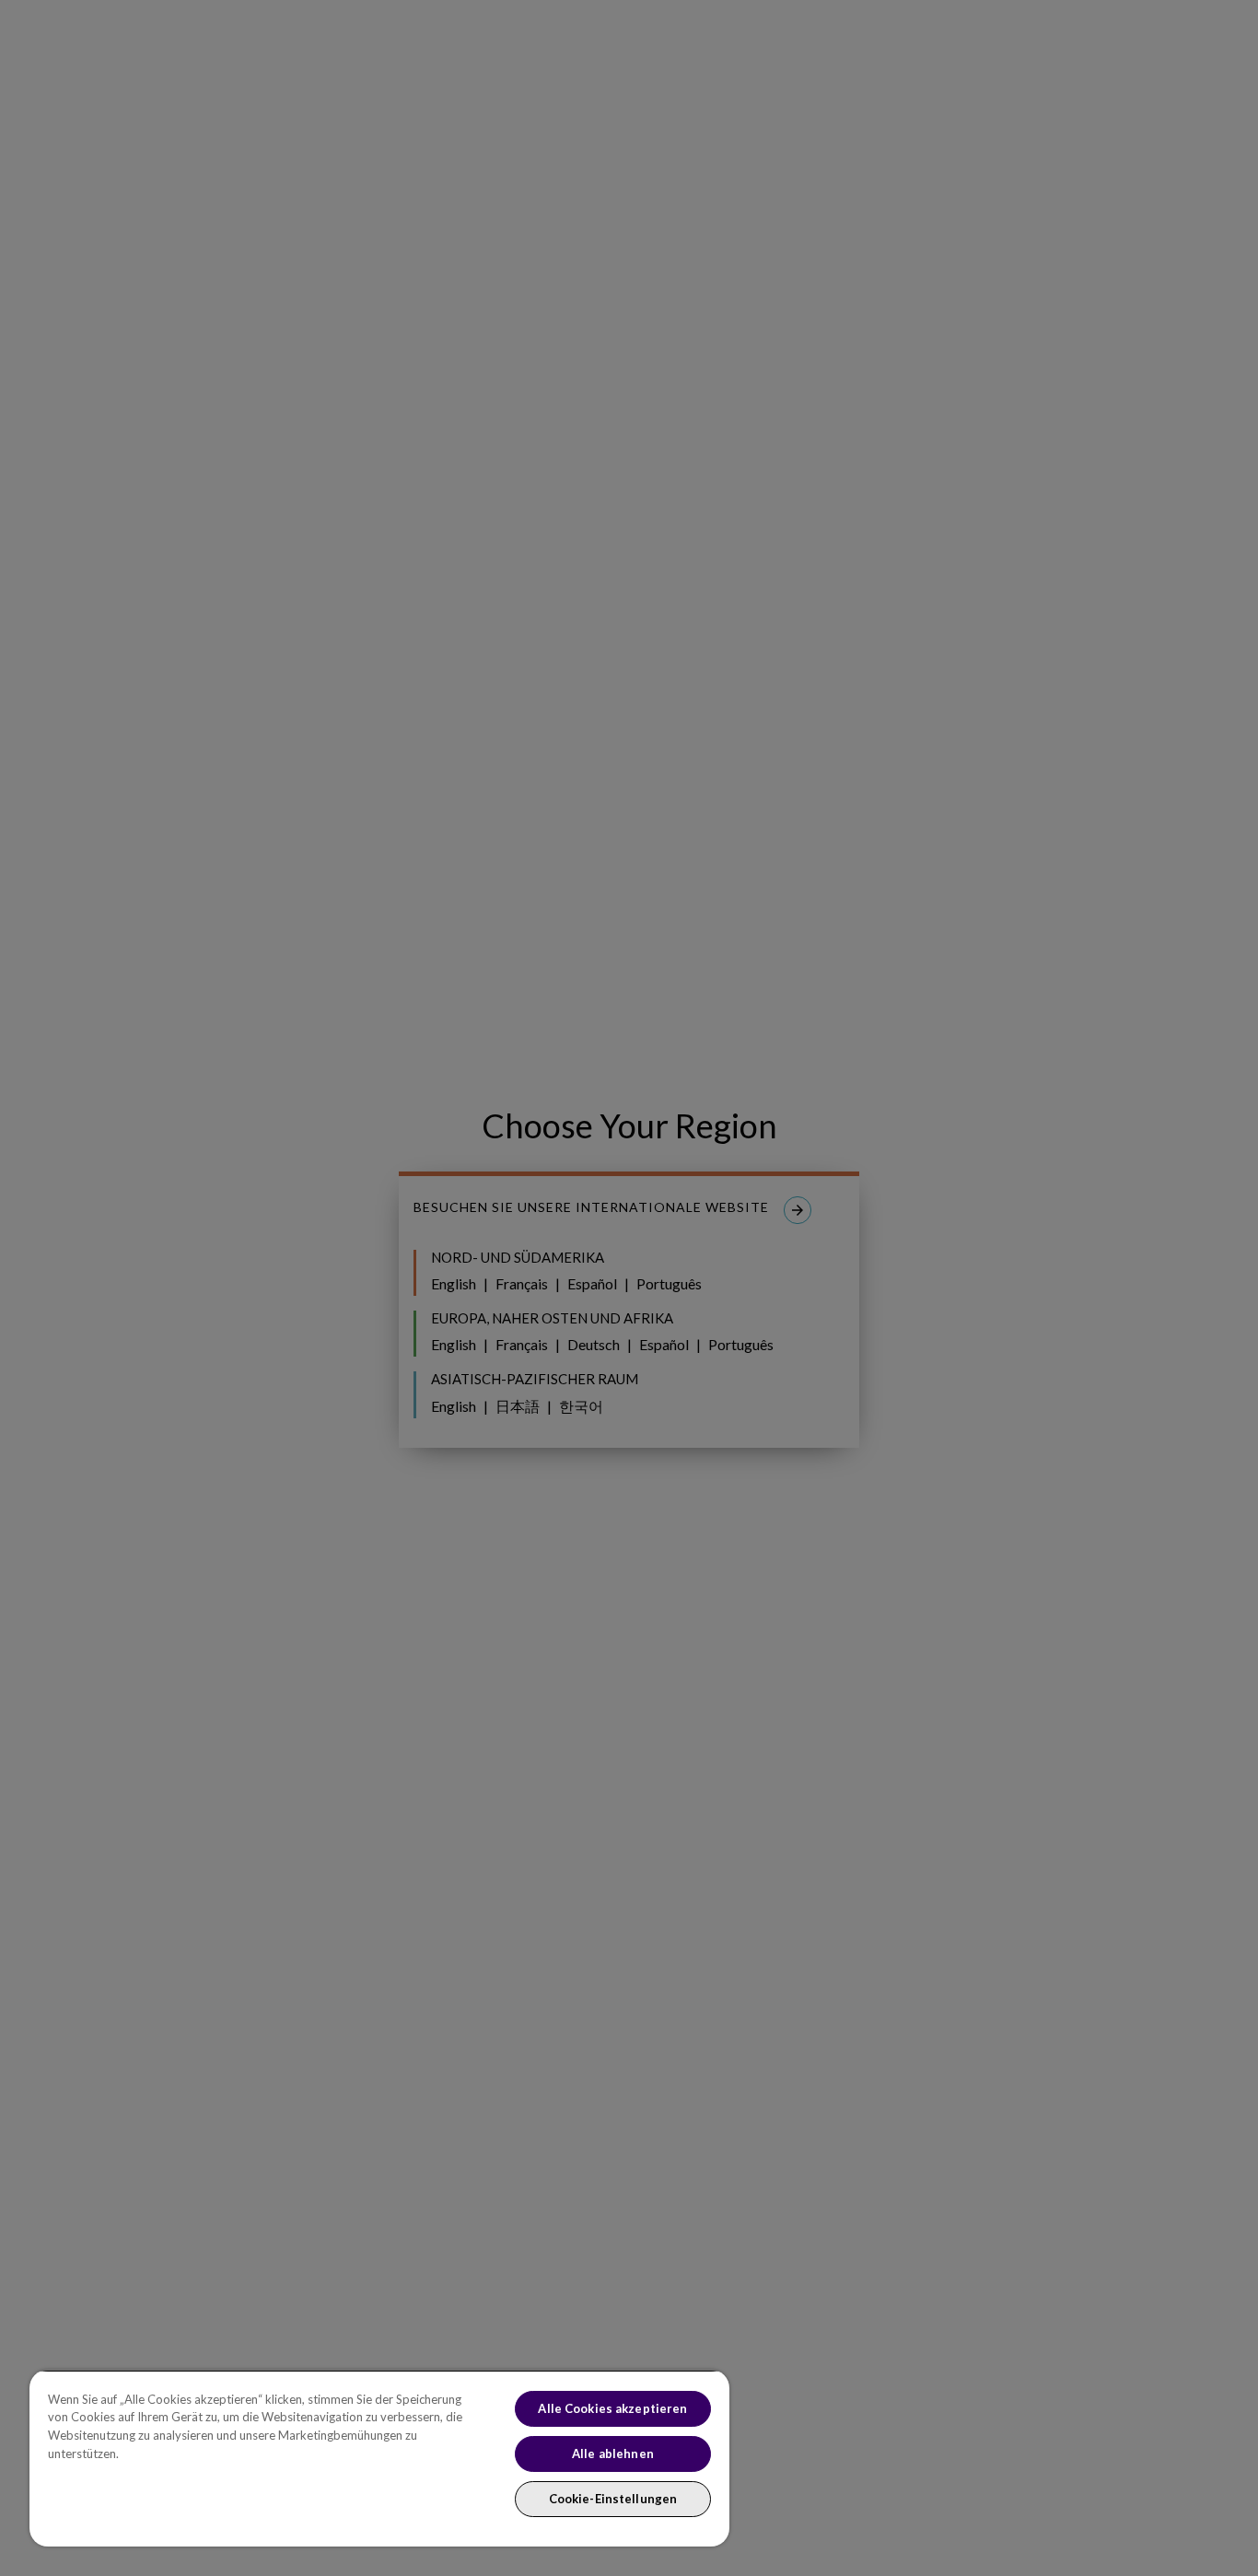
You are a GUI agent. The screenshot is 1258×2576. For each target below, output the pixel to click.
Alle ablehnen (613, 2454)
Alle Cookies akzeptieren (612, 2408)
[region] (379, 2458)
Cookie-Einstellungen (613, 2499)
